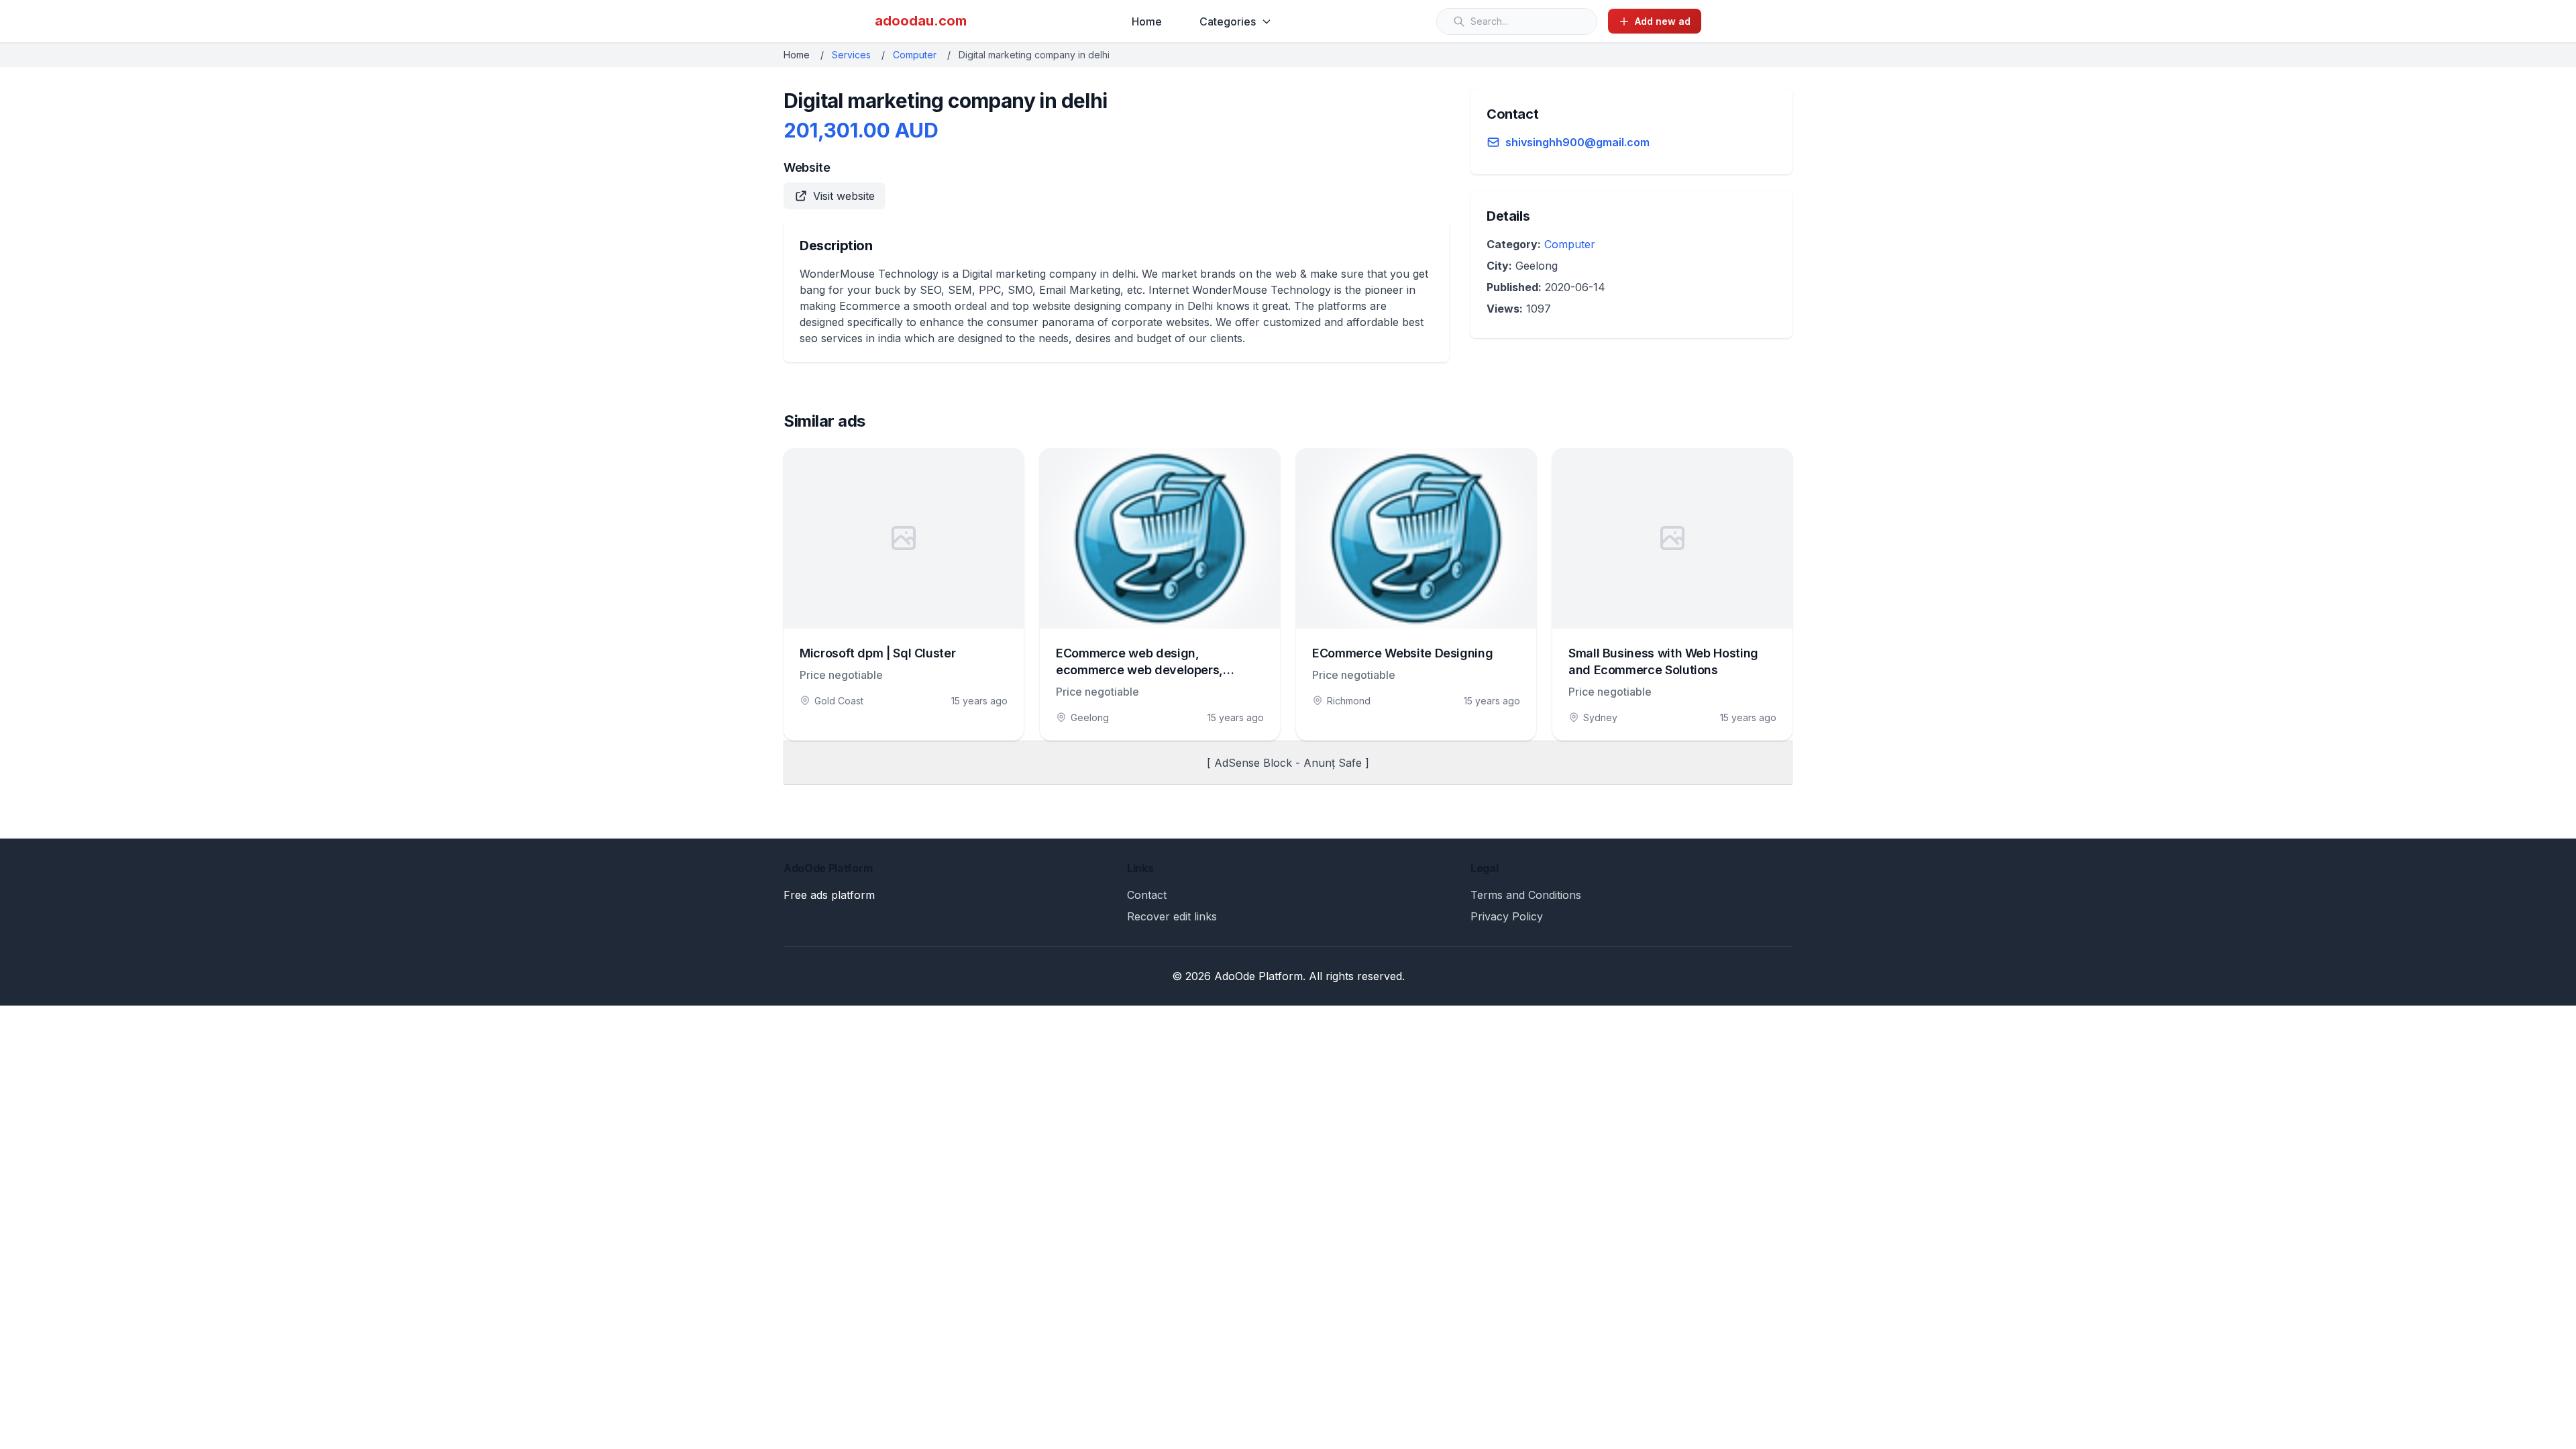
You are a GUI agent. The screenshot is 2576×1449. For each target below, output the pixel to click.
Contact (1147, 895)
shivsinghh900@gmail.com (1577, 142)
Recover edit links (1172, 916)
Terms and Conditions (1526, 895)
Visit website (844, 196)
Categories (1228, 21)
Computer (915, 55)
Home (1147, 21)
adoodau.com (921, 21)
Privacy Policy (1507, 916)
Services (851, 55)
